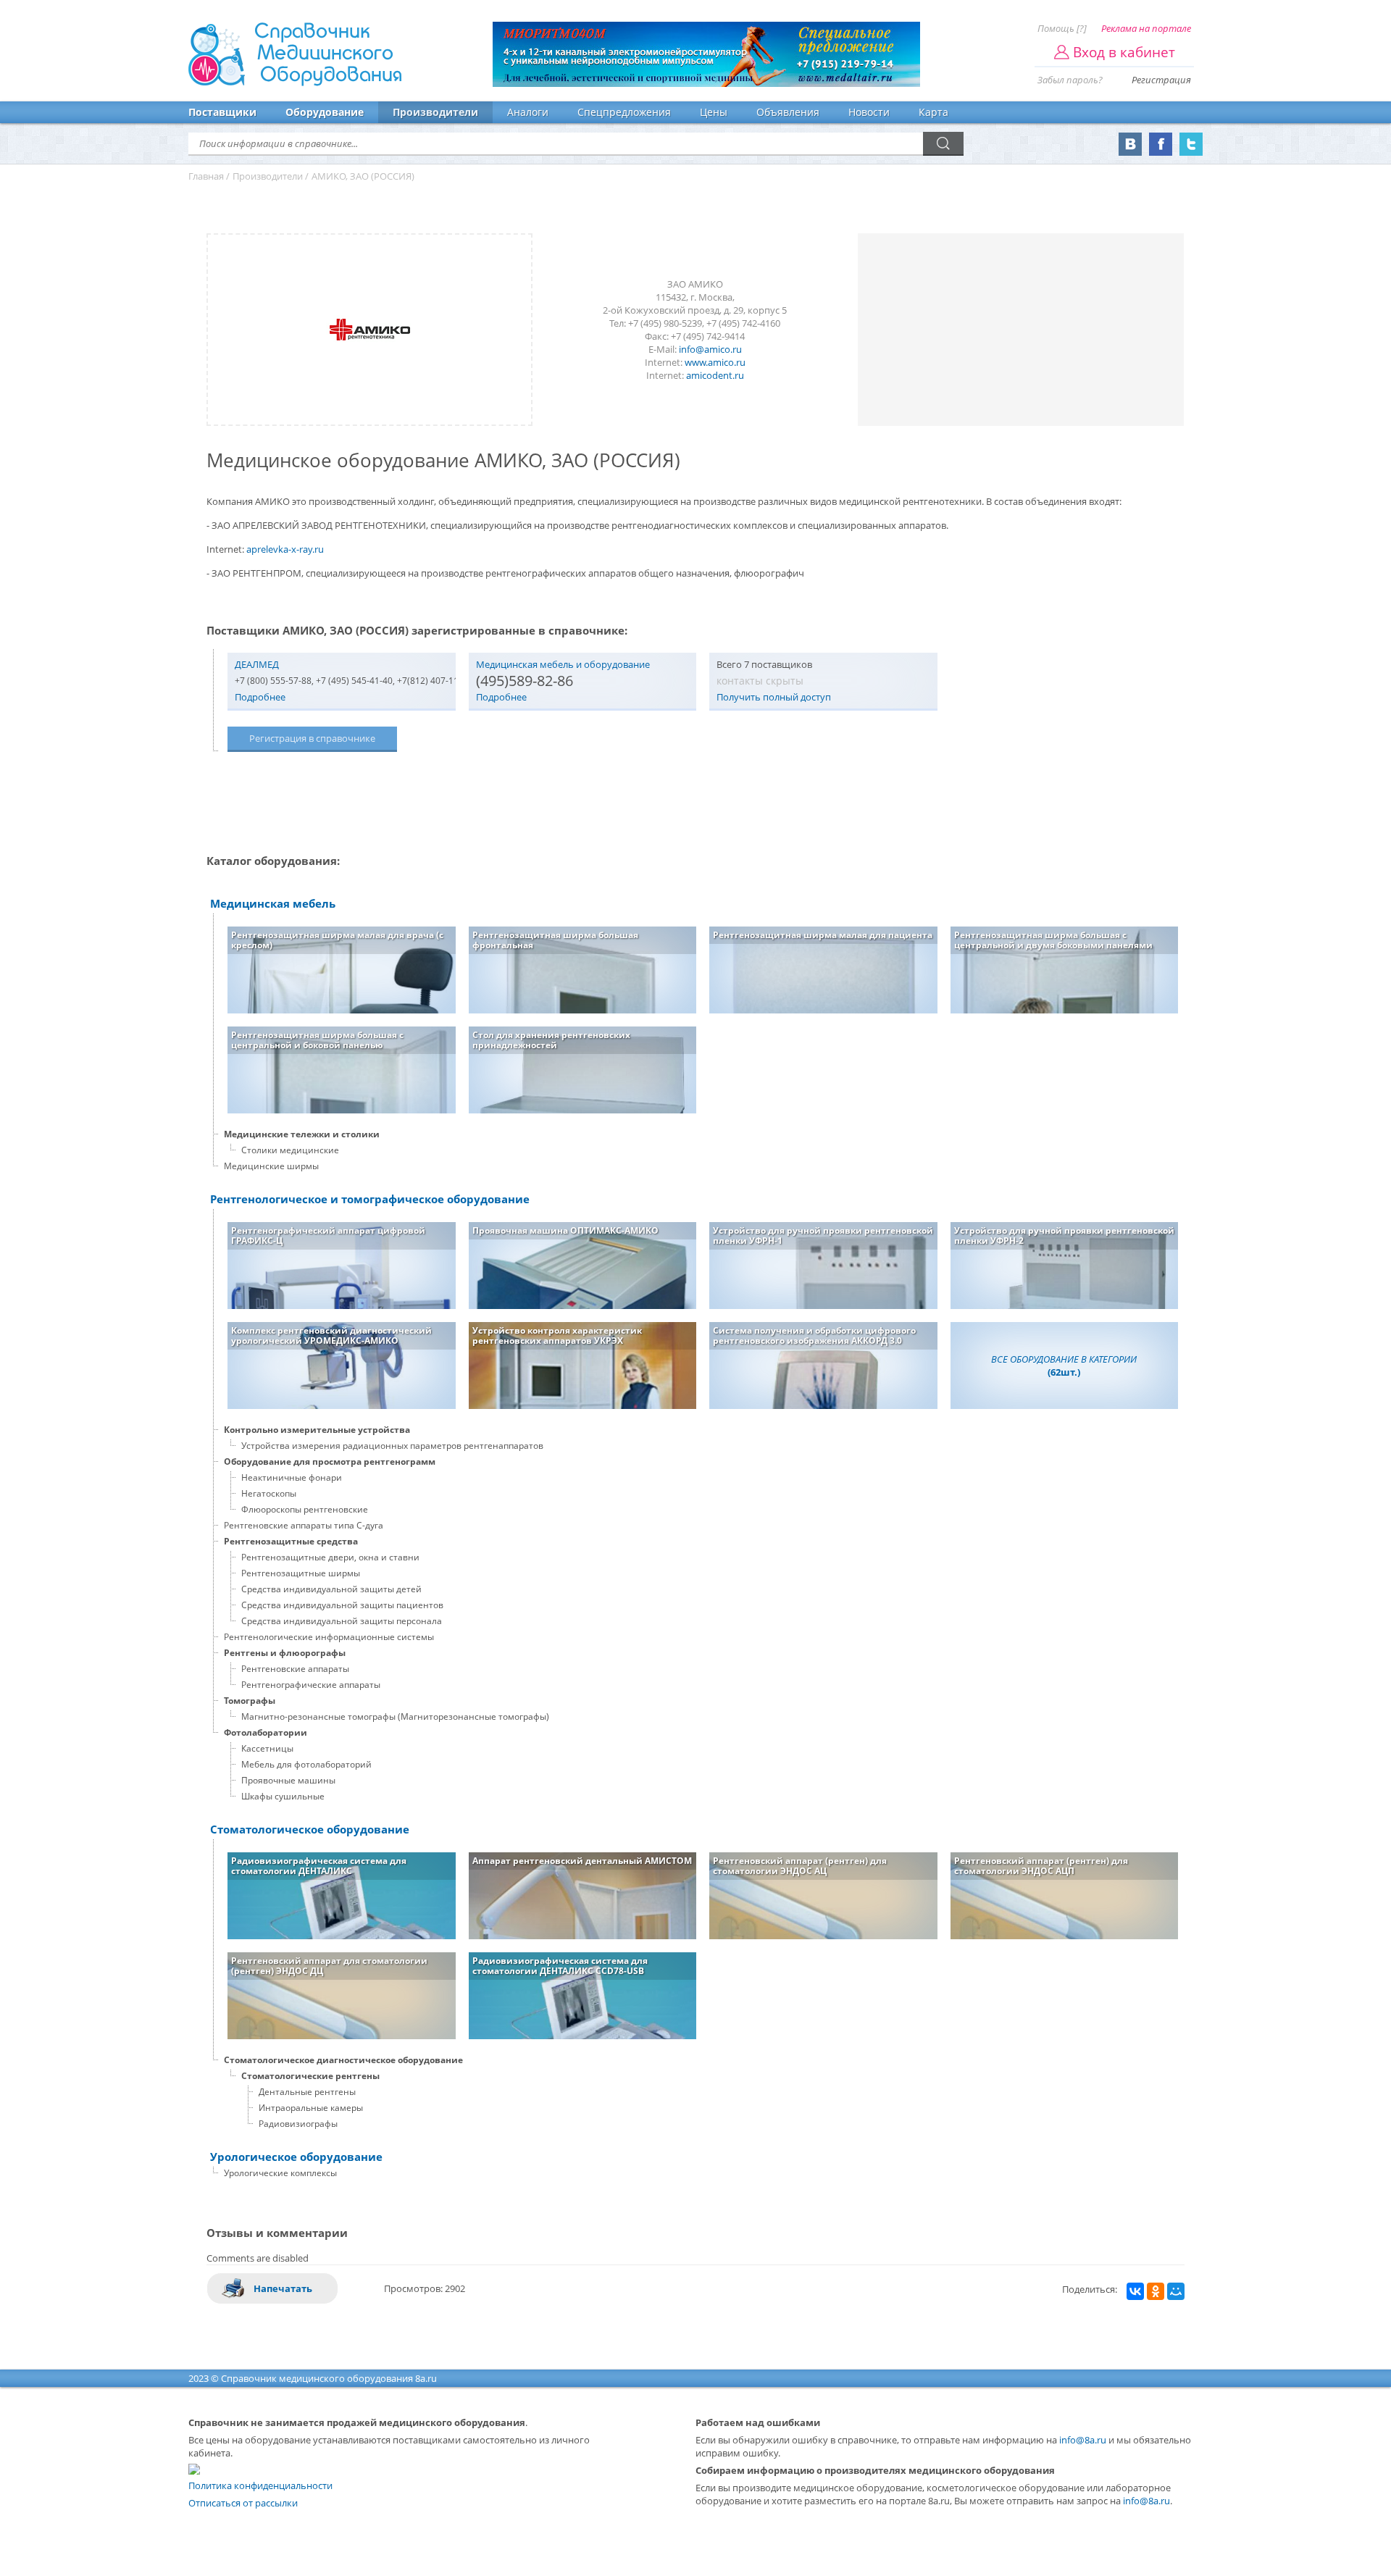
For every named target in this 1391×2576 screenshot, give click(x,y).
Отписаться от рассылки (243, 2503)
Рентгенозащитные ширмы (301, 1573)
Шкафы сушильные (283, 1796)
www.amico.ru (715, 362)
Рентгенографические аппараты (311, 1685)
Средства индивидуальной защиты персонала (342, 1621)
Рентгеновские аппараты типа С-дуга (304, 1525)
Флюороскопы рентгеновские (305, 1509)
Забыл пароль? (1070, 80)
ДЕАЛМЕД (257, 664)
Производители (435, 112)
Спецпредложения (624, 112)
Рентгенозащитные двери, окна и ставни (330, 1557)
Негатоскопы (269, 1493)
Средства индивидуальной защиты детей (331, 1589)
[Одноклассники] (1156, 2291)
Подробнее (260, 697)
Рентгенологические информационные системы (329, 1637)
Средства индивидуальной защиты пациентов (342, 1605)
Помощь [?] (1062, 28)
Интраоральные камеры (311, 2108)
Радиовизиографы (298, 2124)
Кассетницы (267, 1748)
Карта (933, 112)
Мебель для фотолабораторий (306, 1764)
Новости (869, 112)
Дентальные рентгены (307, 2092)
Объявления (788, 112)
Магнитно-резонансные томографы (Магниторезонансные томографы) (395, 1716)
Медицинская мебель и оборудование (563, 664)
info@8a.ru (1083, 2440)
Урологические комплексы (280, 2173)
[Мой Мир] (1176, 2291)
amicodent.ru (715, 375)
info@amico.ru (710, 349)
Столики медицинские (290, 1150)
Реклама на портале (1146, 28)
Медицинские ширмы (271, 1166)
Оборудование (325, 112)
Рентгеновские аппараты (295, 1669)
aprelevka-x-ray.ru (285, 549)
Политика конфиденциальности (260, 2485)
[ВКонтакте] (1135, 2291)
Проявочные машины (288, 1780)
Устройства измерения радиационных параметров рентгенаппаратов (392, 1446)
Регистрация (1161, 80)
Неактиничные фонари (292, 1477)
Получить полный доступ (774, 697)
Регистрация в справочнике (312, 738)
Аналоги (528, 112)
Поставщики (222, 112)
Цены (714, 112)
